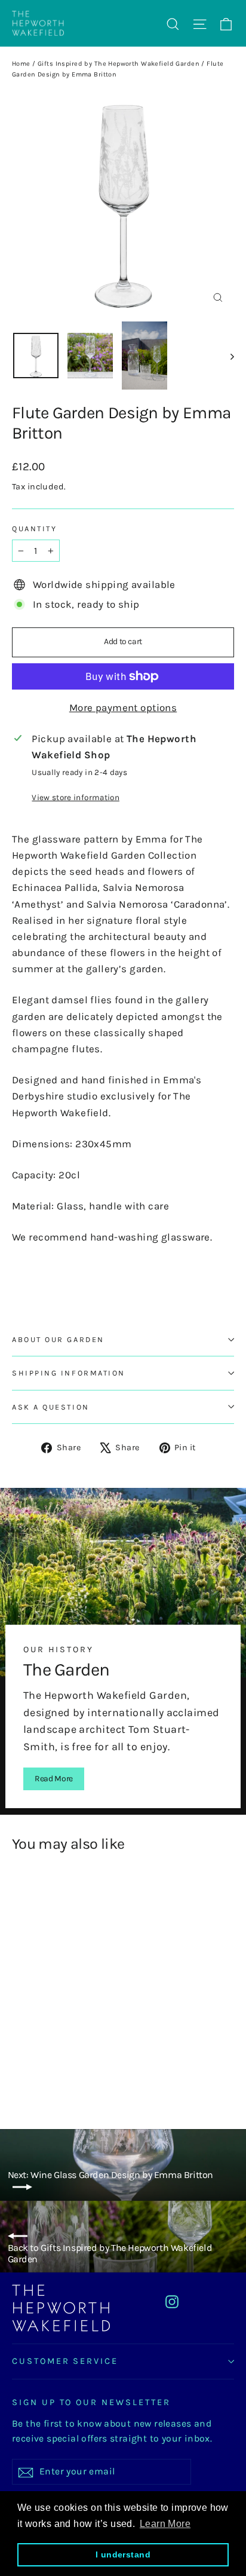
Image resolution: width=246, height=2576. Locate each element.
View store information (75, 797)
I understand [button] (123, 2554)
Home (21, 64)
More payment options (123, 707)
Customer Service (65, 2361)
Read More (54, 1779)
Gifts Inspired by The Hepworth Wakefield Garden (119, 64)
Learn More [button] (165, 2524)
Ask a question (51, 1407)
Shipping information (69, 1373)
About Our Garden (58, 1339)
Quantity (34, 529)
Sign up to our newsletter (91, 2402)
